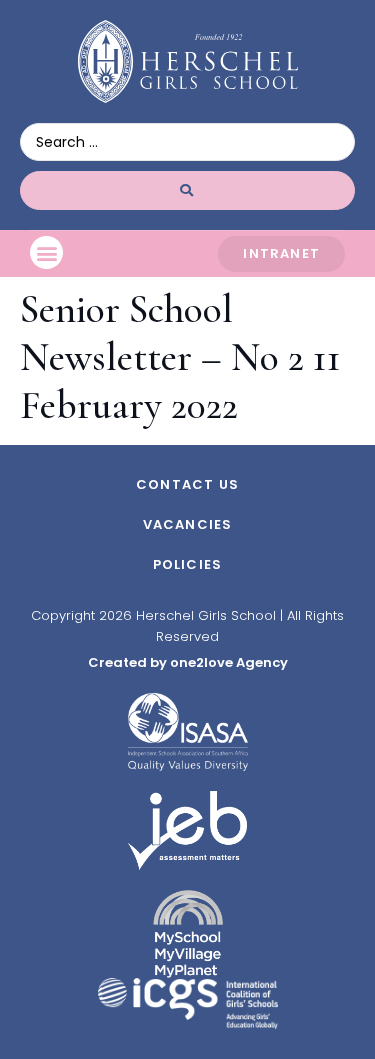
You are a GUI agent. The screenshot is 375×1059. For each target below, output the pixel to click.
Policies (188, 564)
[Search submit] (187, 190)
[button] (46, 252)
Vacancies (188, 524)
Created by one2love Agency (188, 662)
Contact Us (187, 484)
